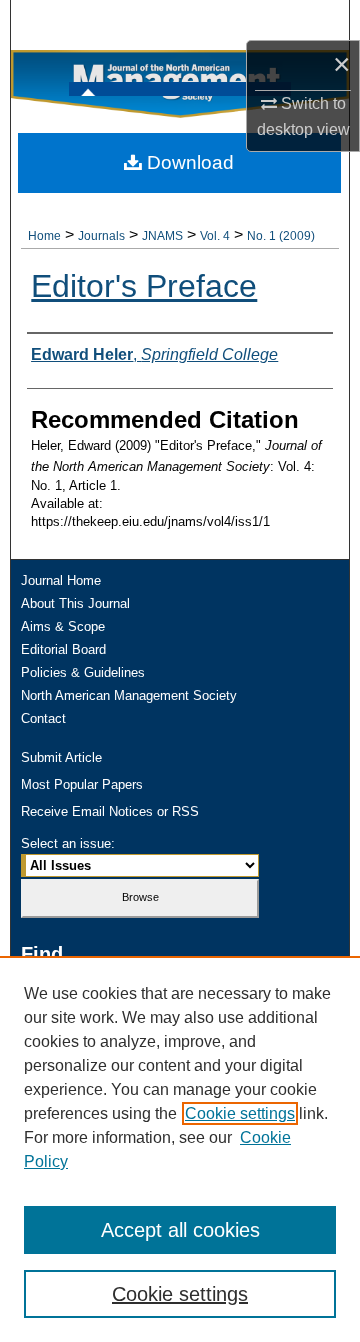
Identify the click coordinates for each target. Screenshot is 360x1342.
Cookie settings (240, 1113)
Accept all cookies (180, 1230)
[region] (180, 1149)
